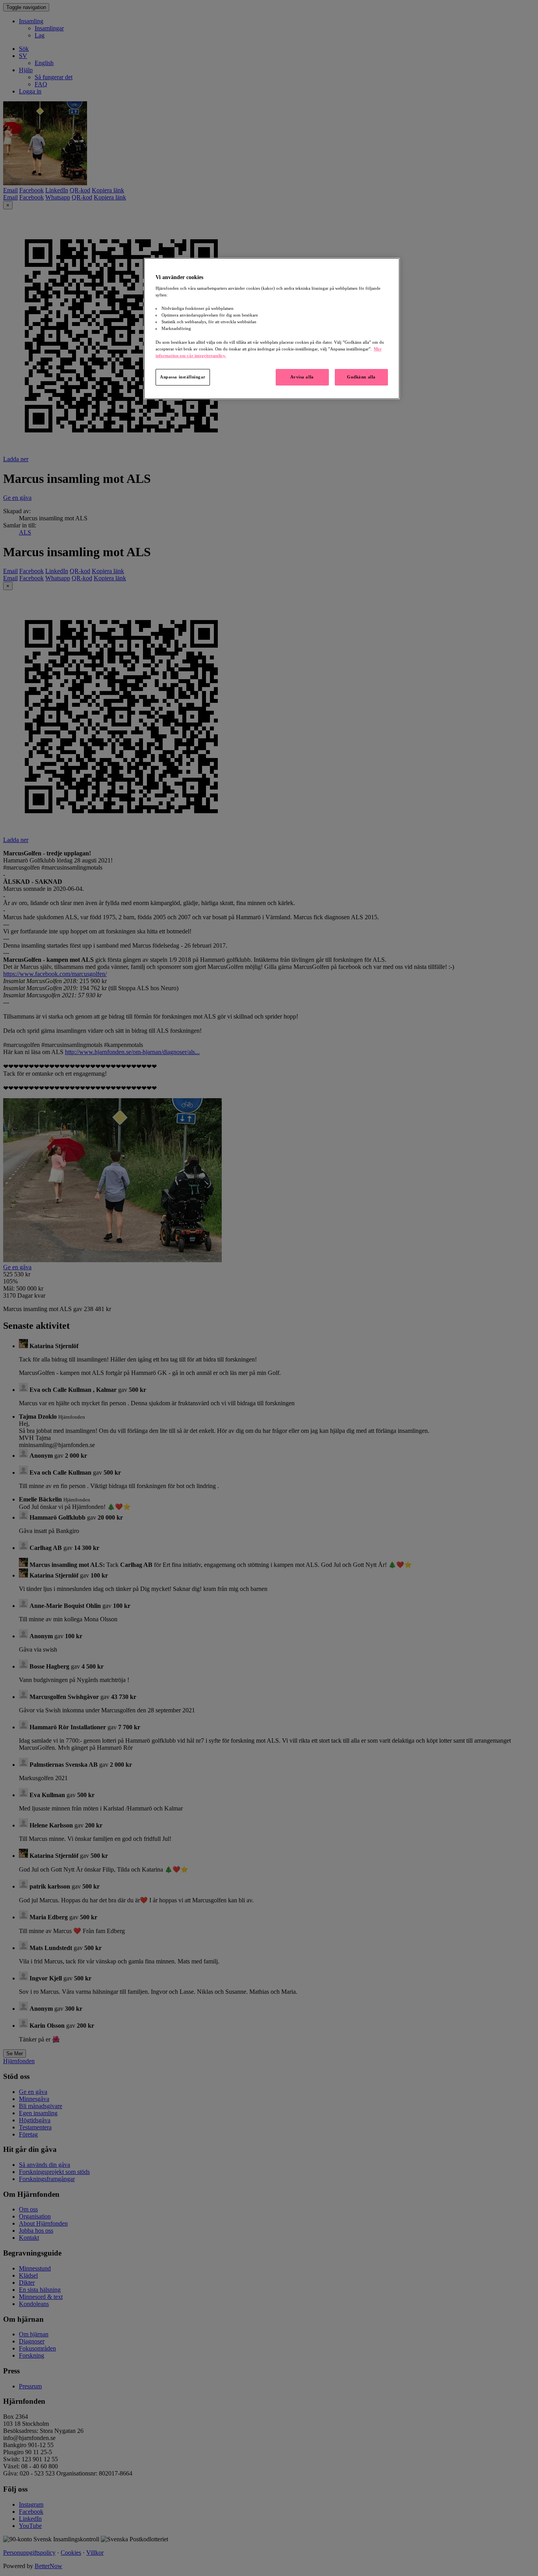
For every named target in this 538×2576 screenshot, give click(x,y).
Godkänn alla (361, 377)
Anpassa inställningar (183, 377)
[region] (272, 329)
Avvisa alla (302, 377)
